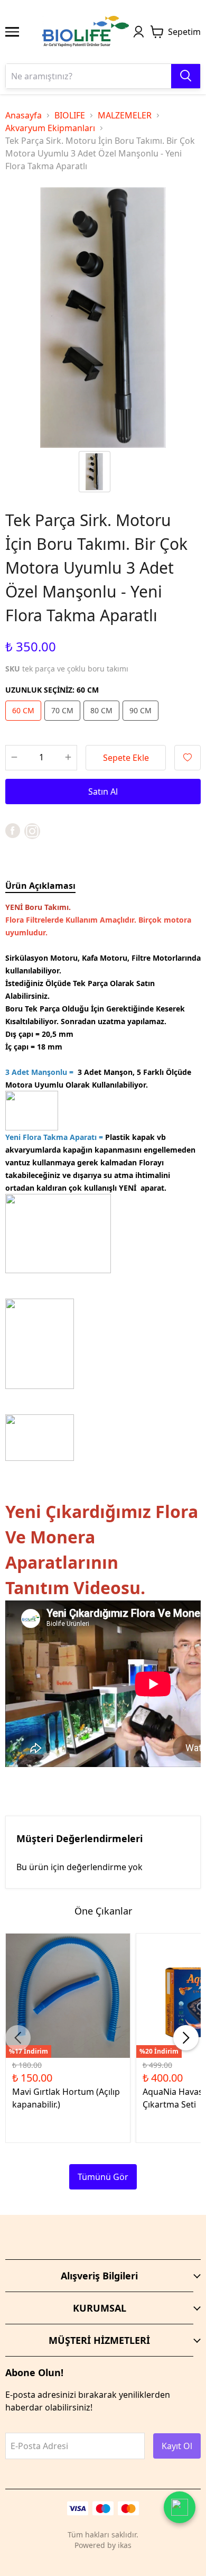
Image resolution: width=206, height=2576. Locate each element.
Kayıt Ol (177, 2446)
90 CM (141, 710)
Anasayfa (24, 115)
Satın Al (103, 792)
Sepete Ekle (126, 758)
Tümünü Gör (103, 2177)
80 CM (101, 710)
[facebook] (13, 831)
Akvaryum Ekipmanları (50, 128)
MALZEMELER (125, 115)
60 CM (23, 710)
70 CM (62, 710)
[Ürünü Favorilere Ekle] (188, 758)
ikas (125, 2545)
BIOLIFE (70, 115)
